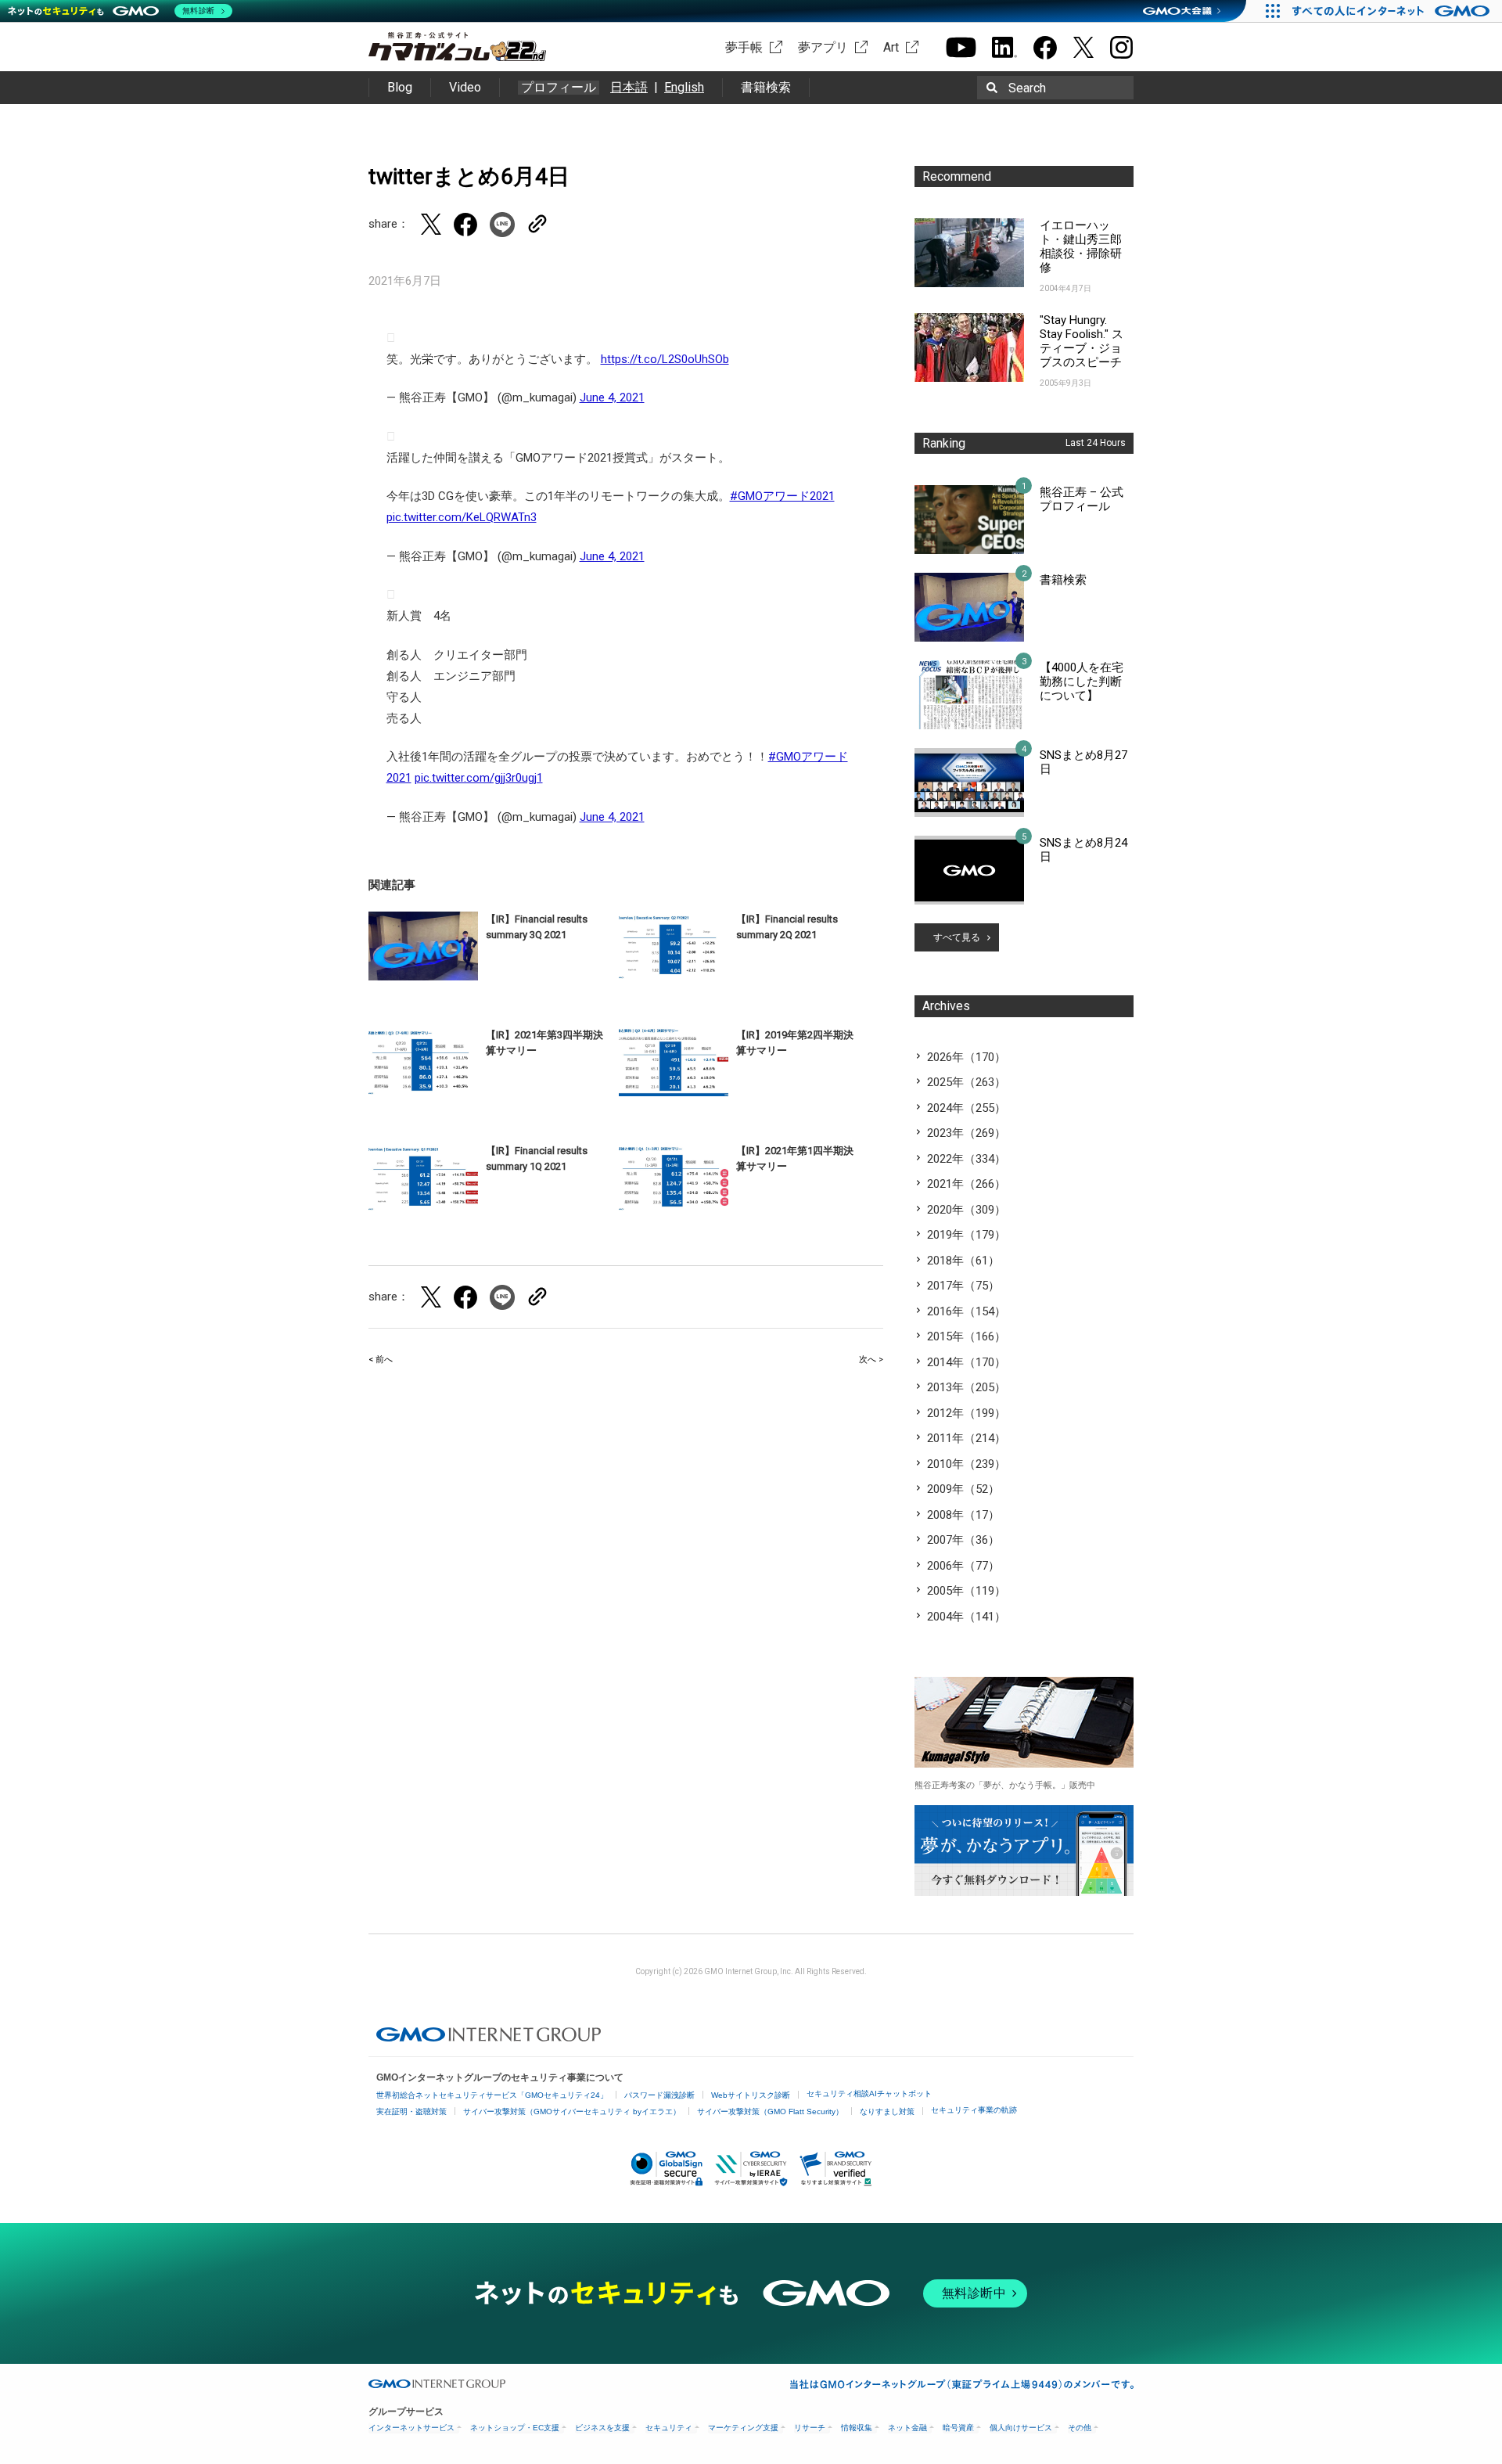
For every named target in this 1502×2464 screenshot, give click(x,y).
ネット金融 (907, 2428)
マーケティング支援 (743, 2428)
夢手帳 (744, 47)
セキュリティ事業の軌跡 (974, 2110)
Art (891, 47)
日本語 (629, 87)
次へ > (871, 1360)
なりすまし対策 (887, 2111)
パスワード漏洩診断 (659, 2095)
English (684, 87)
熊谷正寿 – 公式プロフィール (1082, 499)
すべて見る (957, 937)
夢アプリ (823, 47)
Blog (400, 87)
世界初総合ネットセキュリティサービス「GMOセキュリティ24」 (492, 2095)
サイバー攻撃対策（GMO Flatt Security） (770, 2111)
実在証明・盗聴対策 (411, 2111)
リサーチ (810, 2428)
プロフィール (559, 88)
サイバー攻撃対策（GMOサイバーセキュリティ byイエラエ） (572, 2111)
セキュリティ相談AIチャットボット (869, 2094)
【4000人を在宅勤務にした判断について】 (1082, 682)
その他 (1080, 2428)
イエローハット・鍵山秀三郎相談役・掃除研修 (1081, 246)
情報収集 (857, 2428)
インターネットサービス (411, 2428)
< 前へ (381, 1360)
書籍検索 (766, 87)
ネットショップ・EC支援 (515, 2428)
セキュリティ (669, 2428)
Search (1027, 88)
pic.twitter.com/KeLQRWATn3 (462, 517)
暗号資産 (958, 2428)
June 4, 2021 (612, 397)
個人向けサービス (1021, 2428)
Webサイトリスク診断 (751, 2095)
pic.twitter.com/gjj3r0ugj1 (479, 778)
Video (465, 87)
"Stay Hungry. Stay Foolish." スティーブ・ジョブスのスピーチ (1082, 341)
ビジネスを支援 (602, 2428)
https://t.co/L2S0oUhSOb (665, 359)
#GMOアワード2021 (782, 496)
